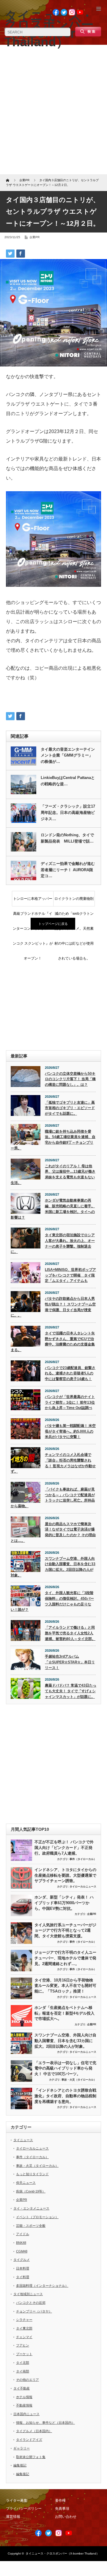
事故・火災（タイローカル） (79, 2080)
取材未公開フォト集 (31, 2457)
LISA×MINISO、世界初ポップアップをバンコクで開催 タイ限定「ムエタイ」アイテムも (70, 1275)
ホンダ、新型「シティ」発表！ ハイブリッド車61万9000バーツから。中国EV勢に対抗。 (64, 1903)
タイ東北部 (24, 2328)
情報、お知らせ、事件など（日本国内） (45, 2423)
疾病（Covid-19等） (31, 2191)
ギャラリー (22, 2448)
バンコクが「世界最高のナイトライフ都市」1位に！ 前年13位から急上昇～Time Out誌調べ (70, 1402)
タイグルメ (22, 2260)
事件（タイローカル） (83, 1859)
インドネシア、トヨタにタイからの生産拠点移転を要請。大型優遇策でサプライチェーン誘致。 (65, 1875)
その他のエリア (27, 2380)
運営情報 (13, 2517)
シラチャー (24, 2320)
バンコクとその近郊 (31, 2303)
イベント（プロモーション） (37, 2217)
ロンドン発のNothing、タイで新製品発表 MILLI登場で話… (67, 838)
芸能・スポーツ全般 (31, 2226)
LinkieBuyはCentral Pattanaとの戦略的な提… (68, 781)
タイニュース (23, 2140)
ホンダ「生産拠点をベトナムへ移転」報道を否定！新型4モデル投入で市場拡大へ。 (64, 2013)
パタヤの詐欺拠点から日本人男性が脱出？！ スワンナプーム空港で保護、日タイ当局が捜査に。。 (53, 1307)
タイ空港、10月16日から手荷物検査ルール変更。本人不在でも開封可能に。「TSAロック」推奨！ (65, 1986)
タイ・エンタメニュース (31, 2208)
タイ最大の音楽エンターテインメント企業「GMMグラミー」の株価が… (68, 756)
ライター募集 (17, 2500)
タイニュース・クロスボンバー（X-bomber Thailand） (62, 2553)
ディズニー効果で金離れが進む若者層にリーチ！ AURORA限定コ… (68, 870)
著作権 (60, 2500)
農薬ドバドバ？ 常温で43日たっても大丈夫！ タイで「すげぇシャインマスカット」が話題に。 (71, 1691)
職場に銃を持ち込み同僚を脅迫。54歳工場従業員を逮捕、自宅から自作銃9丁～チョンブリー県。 (53, 1140)
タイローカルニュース (83, 1887)
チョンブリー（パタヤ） (34, 2311)
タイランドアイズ (29, 2440)
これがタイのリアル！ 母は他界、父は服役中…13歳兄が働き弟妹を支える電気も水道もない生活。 (53, 1174)
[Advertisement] (53, 112)
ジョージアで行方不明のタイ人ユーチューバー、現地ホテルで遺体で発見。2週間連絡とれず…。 (65, 1958)
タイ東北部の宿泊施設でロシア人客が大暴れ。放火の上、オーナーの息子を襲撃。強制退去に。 (53, 1243)
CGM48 (22, 2251)
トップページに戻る (53, 924)
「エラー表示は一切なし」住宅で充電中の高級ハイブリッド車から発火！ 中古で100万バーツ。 (65, 2068)
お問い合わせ (66, 2517)
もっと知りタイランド (32, 2174)
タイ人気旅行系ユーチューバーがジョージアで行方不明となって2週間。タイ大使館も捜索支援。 (65, 1930)
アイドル (23, 2234)
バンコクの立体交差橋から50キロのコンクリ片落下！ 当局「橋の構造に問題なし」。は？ (70, 1079)
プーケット (24, 2354)
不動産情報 (24, 2405)
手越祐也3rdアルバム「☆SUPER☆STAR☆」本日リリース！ (70, 1662)
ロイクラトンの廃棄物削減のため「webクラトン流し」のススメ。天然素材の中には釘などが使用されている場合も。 (74, 901)
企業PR (34, 237)
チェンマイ (24, 2337)
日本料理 (23, 2268)
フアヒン (23, 2345)
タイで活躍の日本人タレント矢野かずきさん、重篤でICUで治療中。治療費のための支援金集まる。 (53, 1342)
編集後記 (20, 2465)
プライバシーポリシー (24, 2509)
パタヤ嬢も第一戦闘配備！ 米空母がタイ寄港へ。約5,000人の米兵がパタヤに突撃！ (70, 1431)
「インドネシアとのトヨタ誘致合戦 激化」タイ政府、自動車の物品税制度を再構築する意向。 (65, 2096)
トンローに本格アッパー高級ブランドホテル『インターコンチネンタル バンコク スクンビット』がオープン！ (33, 901)
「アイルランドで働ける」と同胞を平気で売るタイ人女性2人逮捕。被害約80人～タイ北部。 (70, 1633)
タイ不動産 (22, 2388)
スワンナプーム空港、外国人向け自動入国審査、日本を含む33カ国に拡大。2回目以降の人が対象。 (53, 1567)
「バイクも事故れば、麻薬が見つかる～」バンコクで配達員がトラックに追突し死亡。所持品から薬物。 (53, 1498)
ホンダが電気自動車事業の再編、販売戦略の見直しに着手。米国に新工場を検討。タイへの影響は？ (53, 1209)
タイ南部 (23, 2371)
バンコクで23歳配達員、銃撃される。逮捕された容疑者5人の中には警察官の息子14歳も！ (70, 1373)
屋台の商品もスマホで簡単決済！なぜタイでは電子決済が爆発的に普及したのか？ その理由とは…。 (53, 1532)
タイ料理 (23, 2277)
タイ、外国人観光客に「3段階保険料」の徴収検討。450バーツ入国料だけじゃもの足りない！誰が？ (52, 1601)
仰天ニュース (26, 2183)
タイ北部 (23, 2363)
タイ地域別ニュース (28, 2294)
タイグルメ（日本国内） (34, 2431)
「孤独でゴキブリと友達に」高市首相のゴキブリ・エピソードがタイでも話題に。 (70, 1108)
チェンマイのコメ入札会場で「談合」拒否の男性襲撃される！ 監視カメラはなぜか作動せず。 (53, 1463)
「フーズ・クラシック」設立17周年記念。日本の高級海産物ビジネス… (68, 813)
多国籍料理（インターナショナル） (42, 2286)
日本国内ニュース (26, 2414)
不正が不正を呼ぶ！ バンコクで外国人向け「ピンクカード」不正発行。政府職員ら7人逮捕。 (64, 1847)
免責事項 (62, 2509)
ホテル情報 (24, 2397)
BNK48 (21, 2243)
